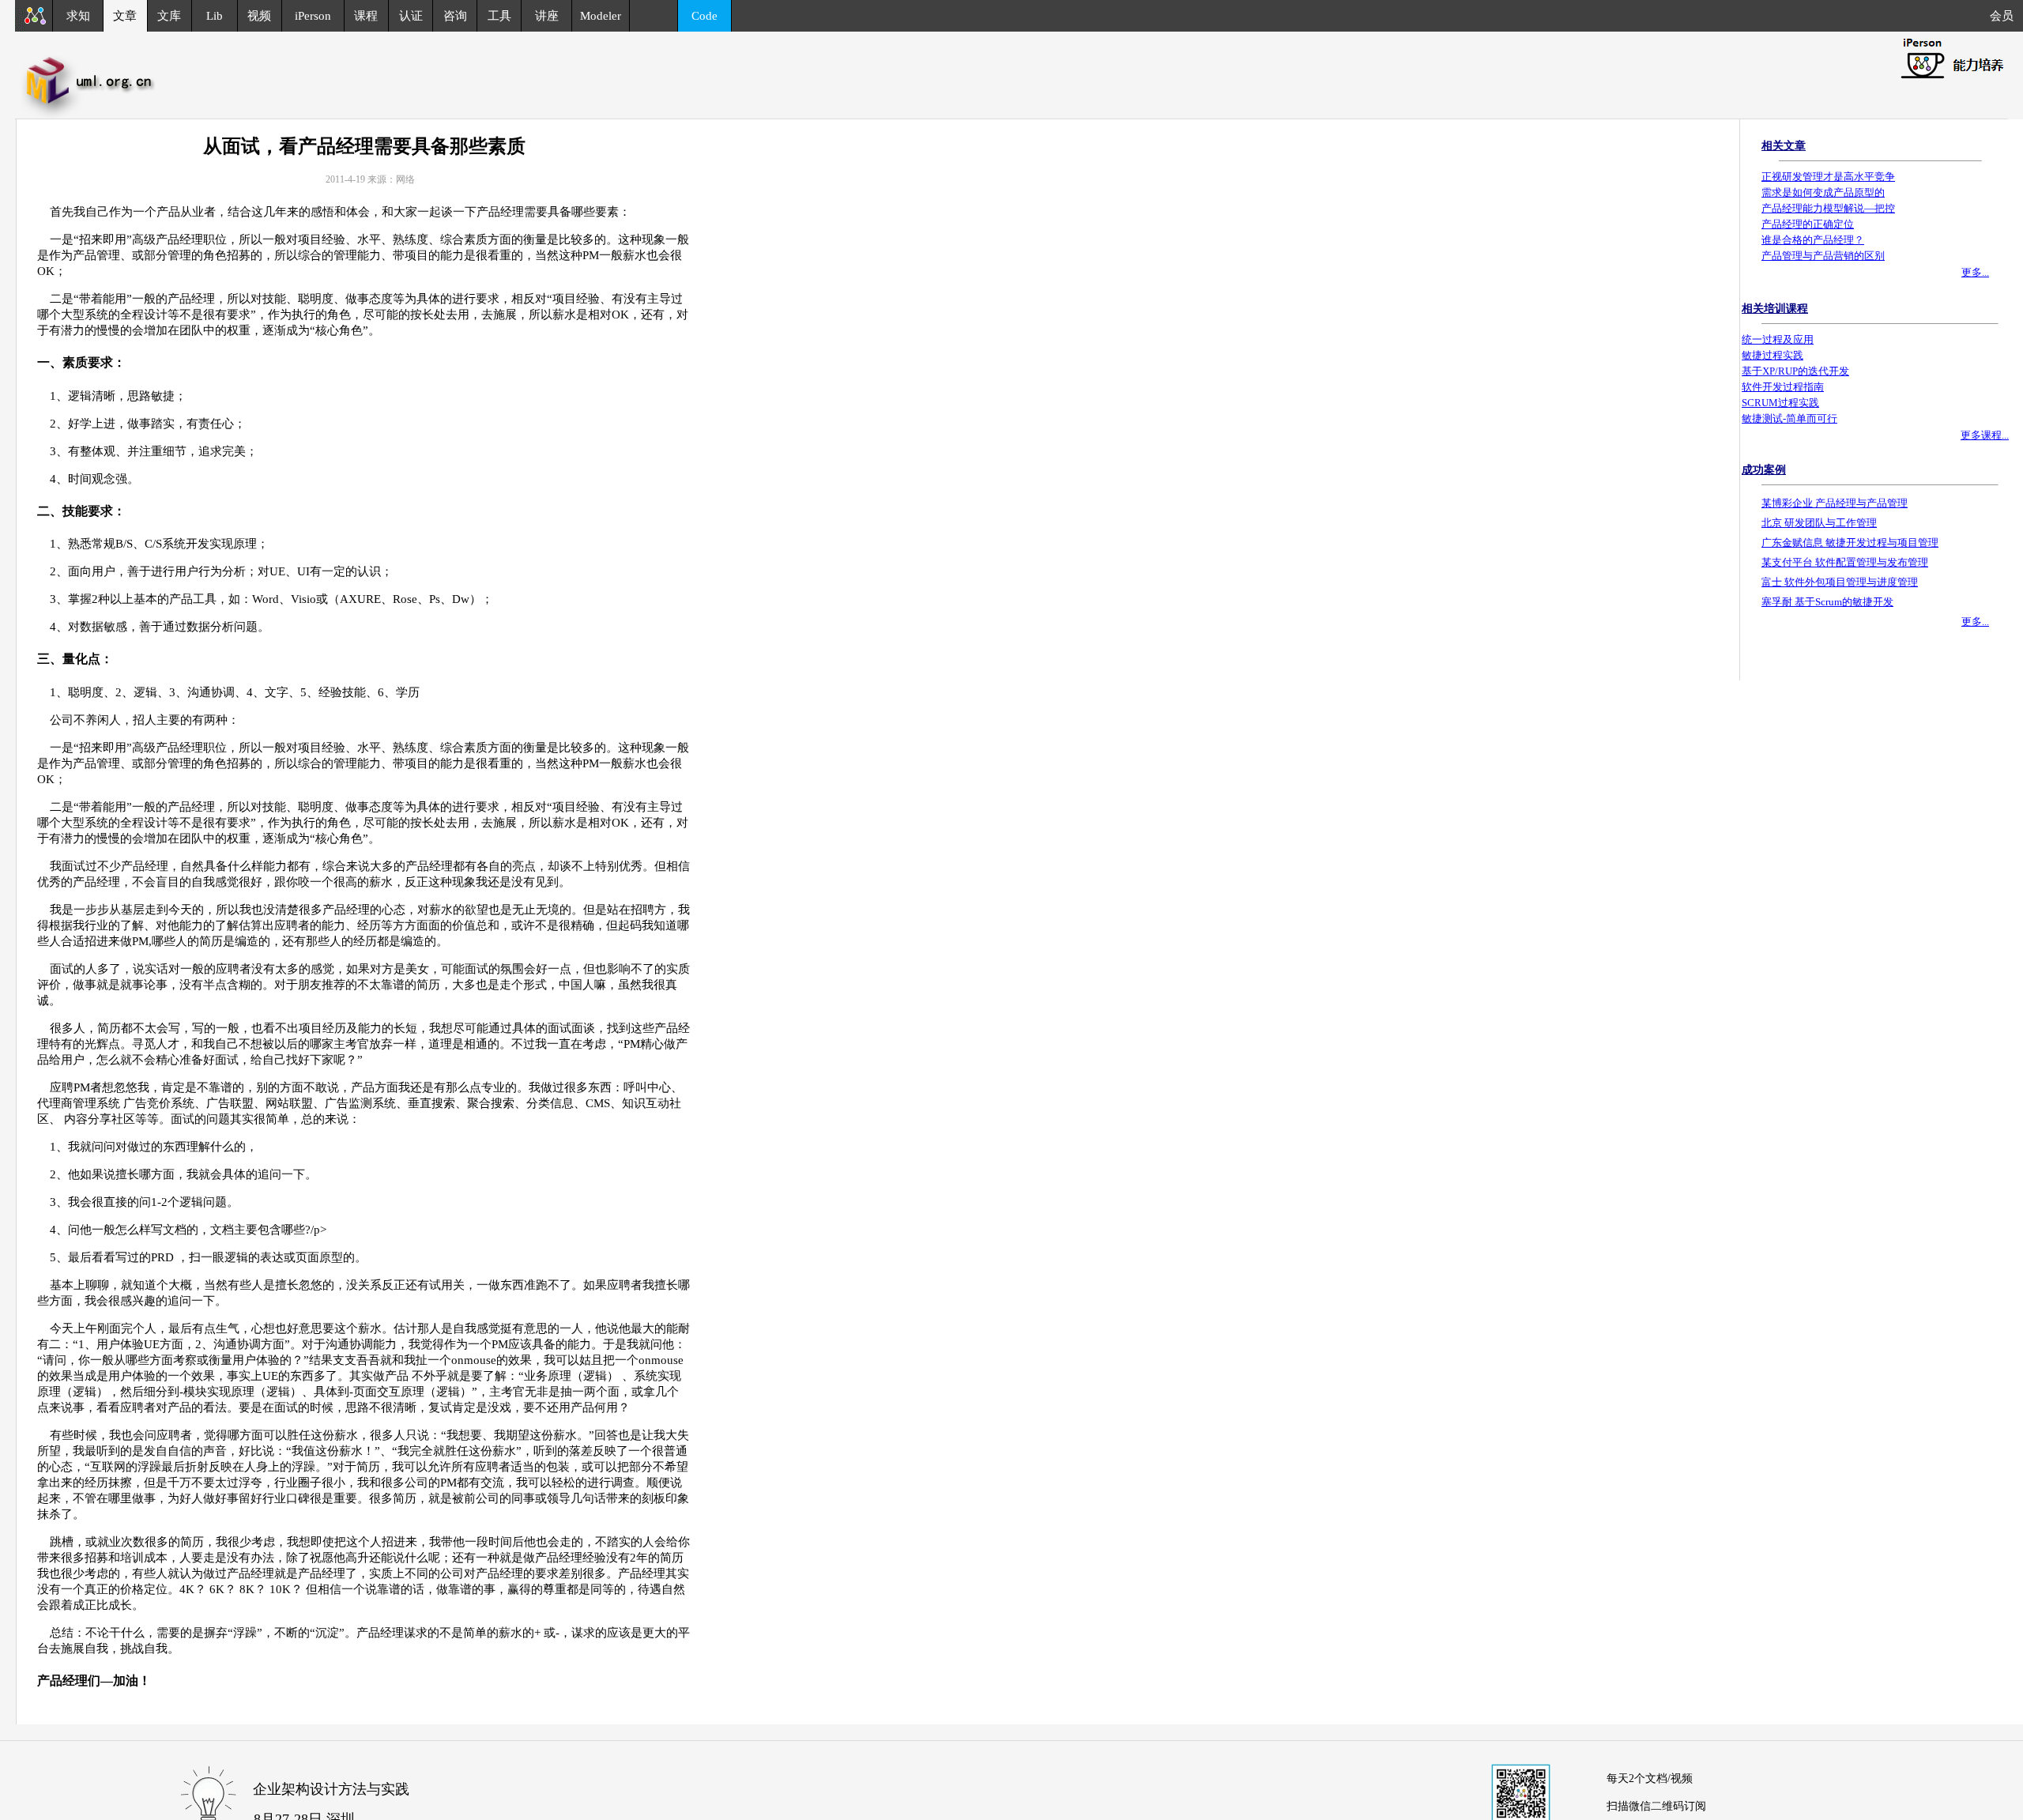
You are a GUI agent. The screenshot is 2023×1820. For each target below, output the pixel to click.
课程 (366, 16)
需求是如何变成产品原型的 (1823, 192)
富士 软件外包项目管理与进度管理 (1840, 582)
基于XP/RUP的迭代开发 (1795, 371)
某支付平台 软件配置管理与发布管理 (1845, 562)
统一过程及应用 (1778, 339)
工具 (499, 16)
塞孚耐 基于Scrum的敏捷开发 (1827, 602)
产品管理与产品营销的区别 (1823, 256)
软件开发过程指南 (1783, 387)
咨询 (455, 16)
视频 (259, 16)
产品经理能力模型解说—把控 (1828, 208)
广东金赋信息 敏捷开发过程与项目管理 (1850, 543)
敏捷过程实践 (1772, 355)
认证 (411, 16)
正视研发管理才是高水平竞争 (1828, 177)
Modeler (601, 16)
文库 (169, 16)
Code (704, 16)
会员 (2006, 16)
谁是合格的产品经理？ (1813, 240)
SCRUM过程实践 (1780, 403)
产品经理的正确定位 (1808, 224)
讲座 (547, 16)
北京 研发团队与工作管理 (1819, 523)
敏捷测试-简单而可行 (1789, 418)
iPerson (313, 16)
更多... (1975, 272)
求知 (78, 16)
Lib (215, 16)
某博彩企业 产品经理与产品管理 (1835, 503)
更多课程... (1985, 435)
